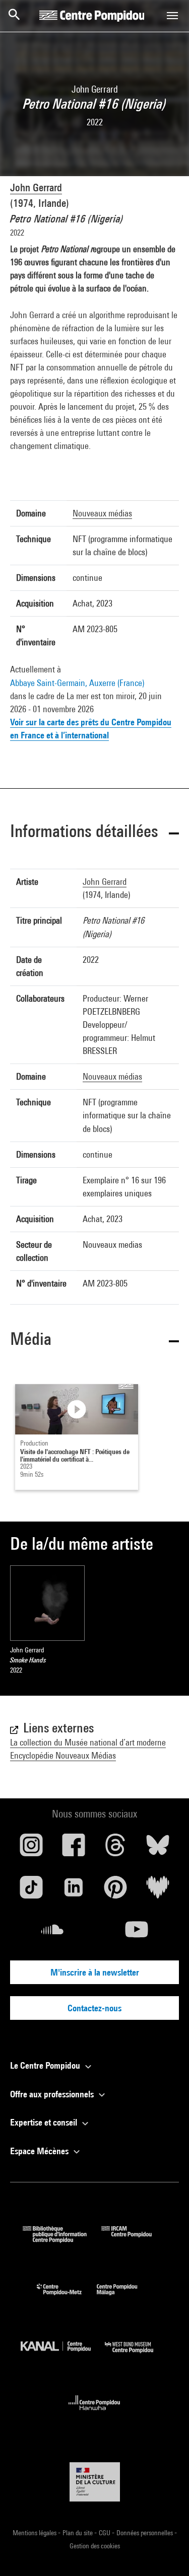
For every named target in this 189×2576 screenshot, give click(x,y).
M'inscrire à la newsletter (95, 1972)
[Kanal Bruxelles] (63, 2355)
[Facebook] (74, 1849)
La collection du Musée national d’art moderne (88, 1742)
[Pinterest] (116, 1891)
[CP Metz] (67, 2297)
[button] (94, 833)
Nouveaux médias (102, 513)
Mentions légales (35, 2533)
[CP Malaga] (124, 2297)
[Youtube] (137, 1933)
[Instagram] (31, 1849)
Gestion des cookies (95, 2546)
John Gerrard (36, 187)
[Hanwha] (94, 2413)
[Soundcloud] (52, 1933)
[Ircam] (134, 2240)
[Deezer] (158, 1891)
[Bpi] (62, 2240)
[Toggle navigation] (172, 16)
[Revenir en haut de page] (165, 2552)
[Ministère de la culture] (95, 2482)
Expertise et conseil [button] (45, 2122)
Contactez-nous (94, 2008)
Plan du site (78, 2533)
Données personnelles (145, 2533)
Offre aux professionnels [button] (53, 2094)
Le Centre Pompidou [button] (46, 2065)
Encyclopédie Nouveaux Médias (63, 1755)
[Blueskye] (158, 1849)
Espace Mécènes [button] (40, 2151)
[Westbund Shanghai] (137, 2355)
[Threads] (116, 1849)
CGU (105, 2533)
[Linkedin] (74, 1891)
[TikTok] (31, 1891)
